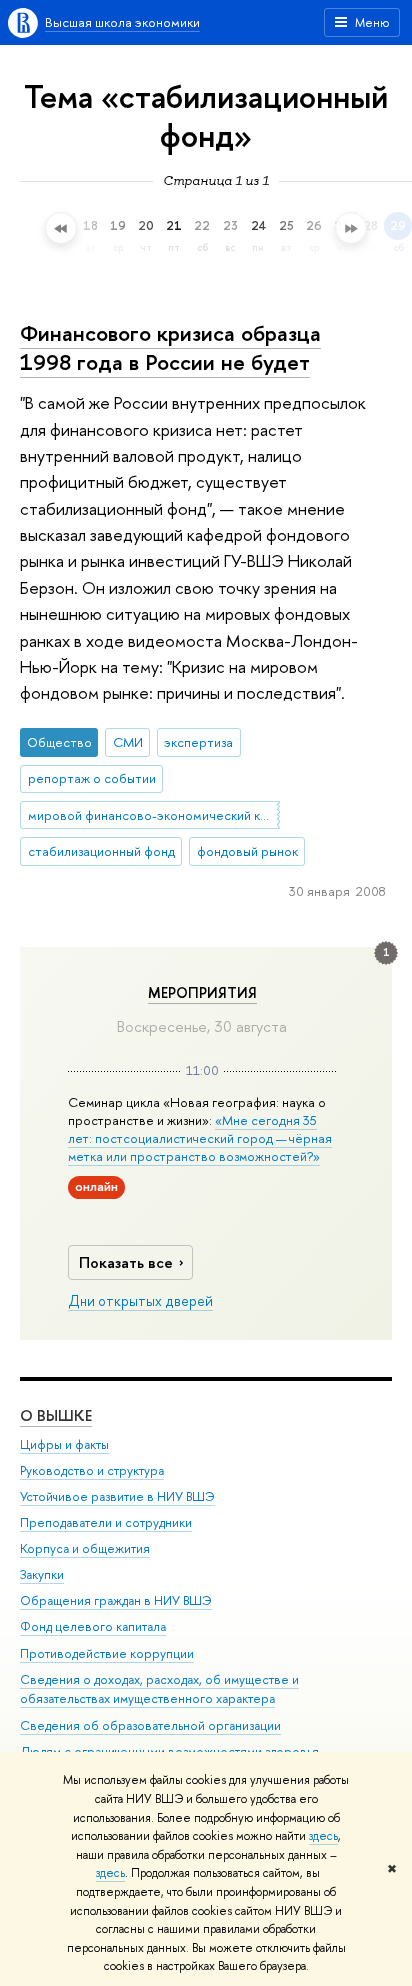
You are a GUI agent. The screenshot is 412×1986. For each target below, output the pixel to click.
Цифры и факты (64, 1444)
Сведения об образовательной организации (150, 1725)
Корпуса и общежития (85, 1548)
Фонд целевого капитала (93, 1626)
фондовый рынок (247, 851)
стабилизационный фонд (101, 851)
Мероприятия (202, 993)
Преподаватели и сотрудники (106, 1522)
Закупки (42, 1574)
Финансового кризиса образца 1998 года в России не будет (170, 347)
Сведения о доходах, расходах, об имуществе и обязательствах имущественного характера (159, 1689)
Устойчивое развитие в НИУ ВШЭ (117, 1496)
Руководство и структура (92, 1470)
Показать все (126, 1262)
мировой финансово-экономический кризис (154, 815)
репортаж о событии (92, 778)
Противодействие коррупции (107, 1653)
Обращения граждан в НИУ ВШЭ (116, 1600)
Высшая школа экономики (122, 22)
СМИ (128, 742)
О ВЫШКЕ (56, 1415)
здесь (323, 1836)
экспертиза (198, 742)
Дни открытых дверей (140, 1301)
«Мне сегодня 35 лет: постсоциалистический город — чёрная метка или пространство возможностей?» (200, 1138)
